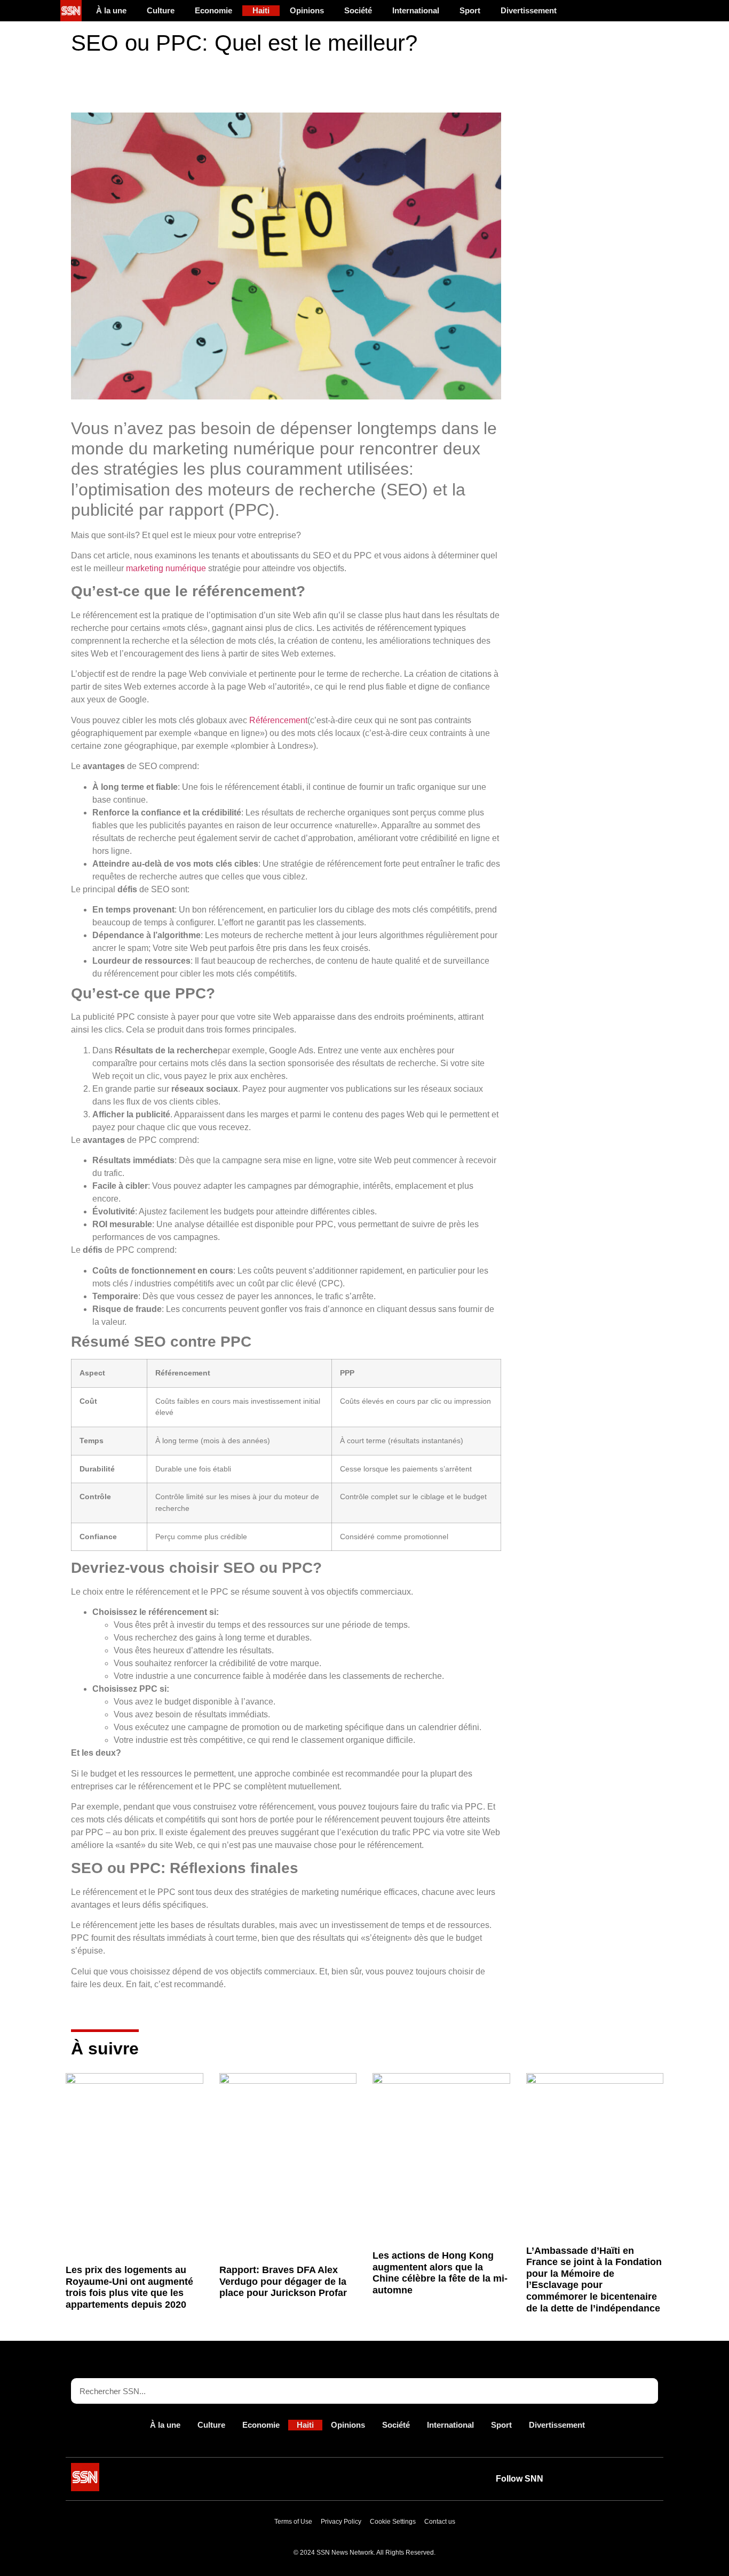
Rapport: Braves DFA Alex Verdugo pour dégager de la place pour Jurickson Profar (283, 2281)
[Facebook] (621, 2479)
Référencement (278, 720)
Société (358, 10)
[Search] (645, 2391)
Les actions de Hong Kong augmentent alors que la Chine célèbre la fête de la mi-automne (440, 2273)
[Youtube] (572, 2479)
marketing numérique (166, 568)
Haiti (261, 10)
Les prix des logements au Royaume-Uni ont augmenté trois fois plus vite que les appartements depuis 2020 (129, 2287)
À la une (111, 10)
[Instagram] (646, 2479)
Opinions (307, 10)
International (416, 10)
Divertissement (529, 10)
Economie (213, 10)
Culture (161, 10)
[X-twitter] (597, 2479)
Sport (470, 10)
